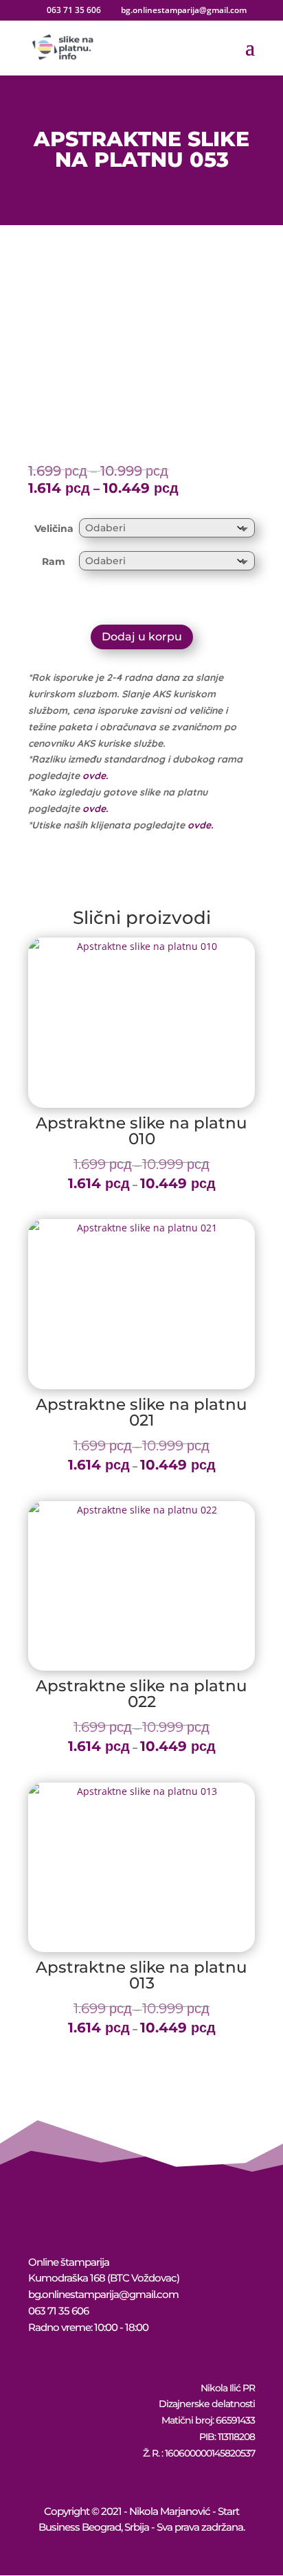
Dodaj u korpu (142, 637)
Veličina (54, 529)
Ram (54, 561)
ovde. (95, 776)
